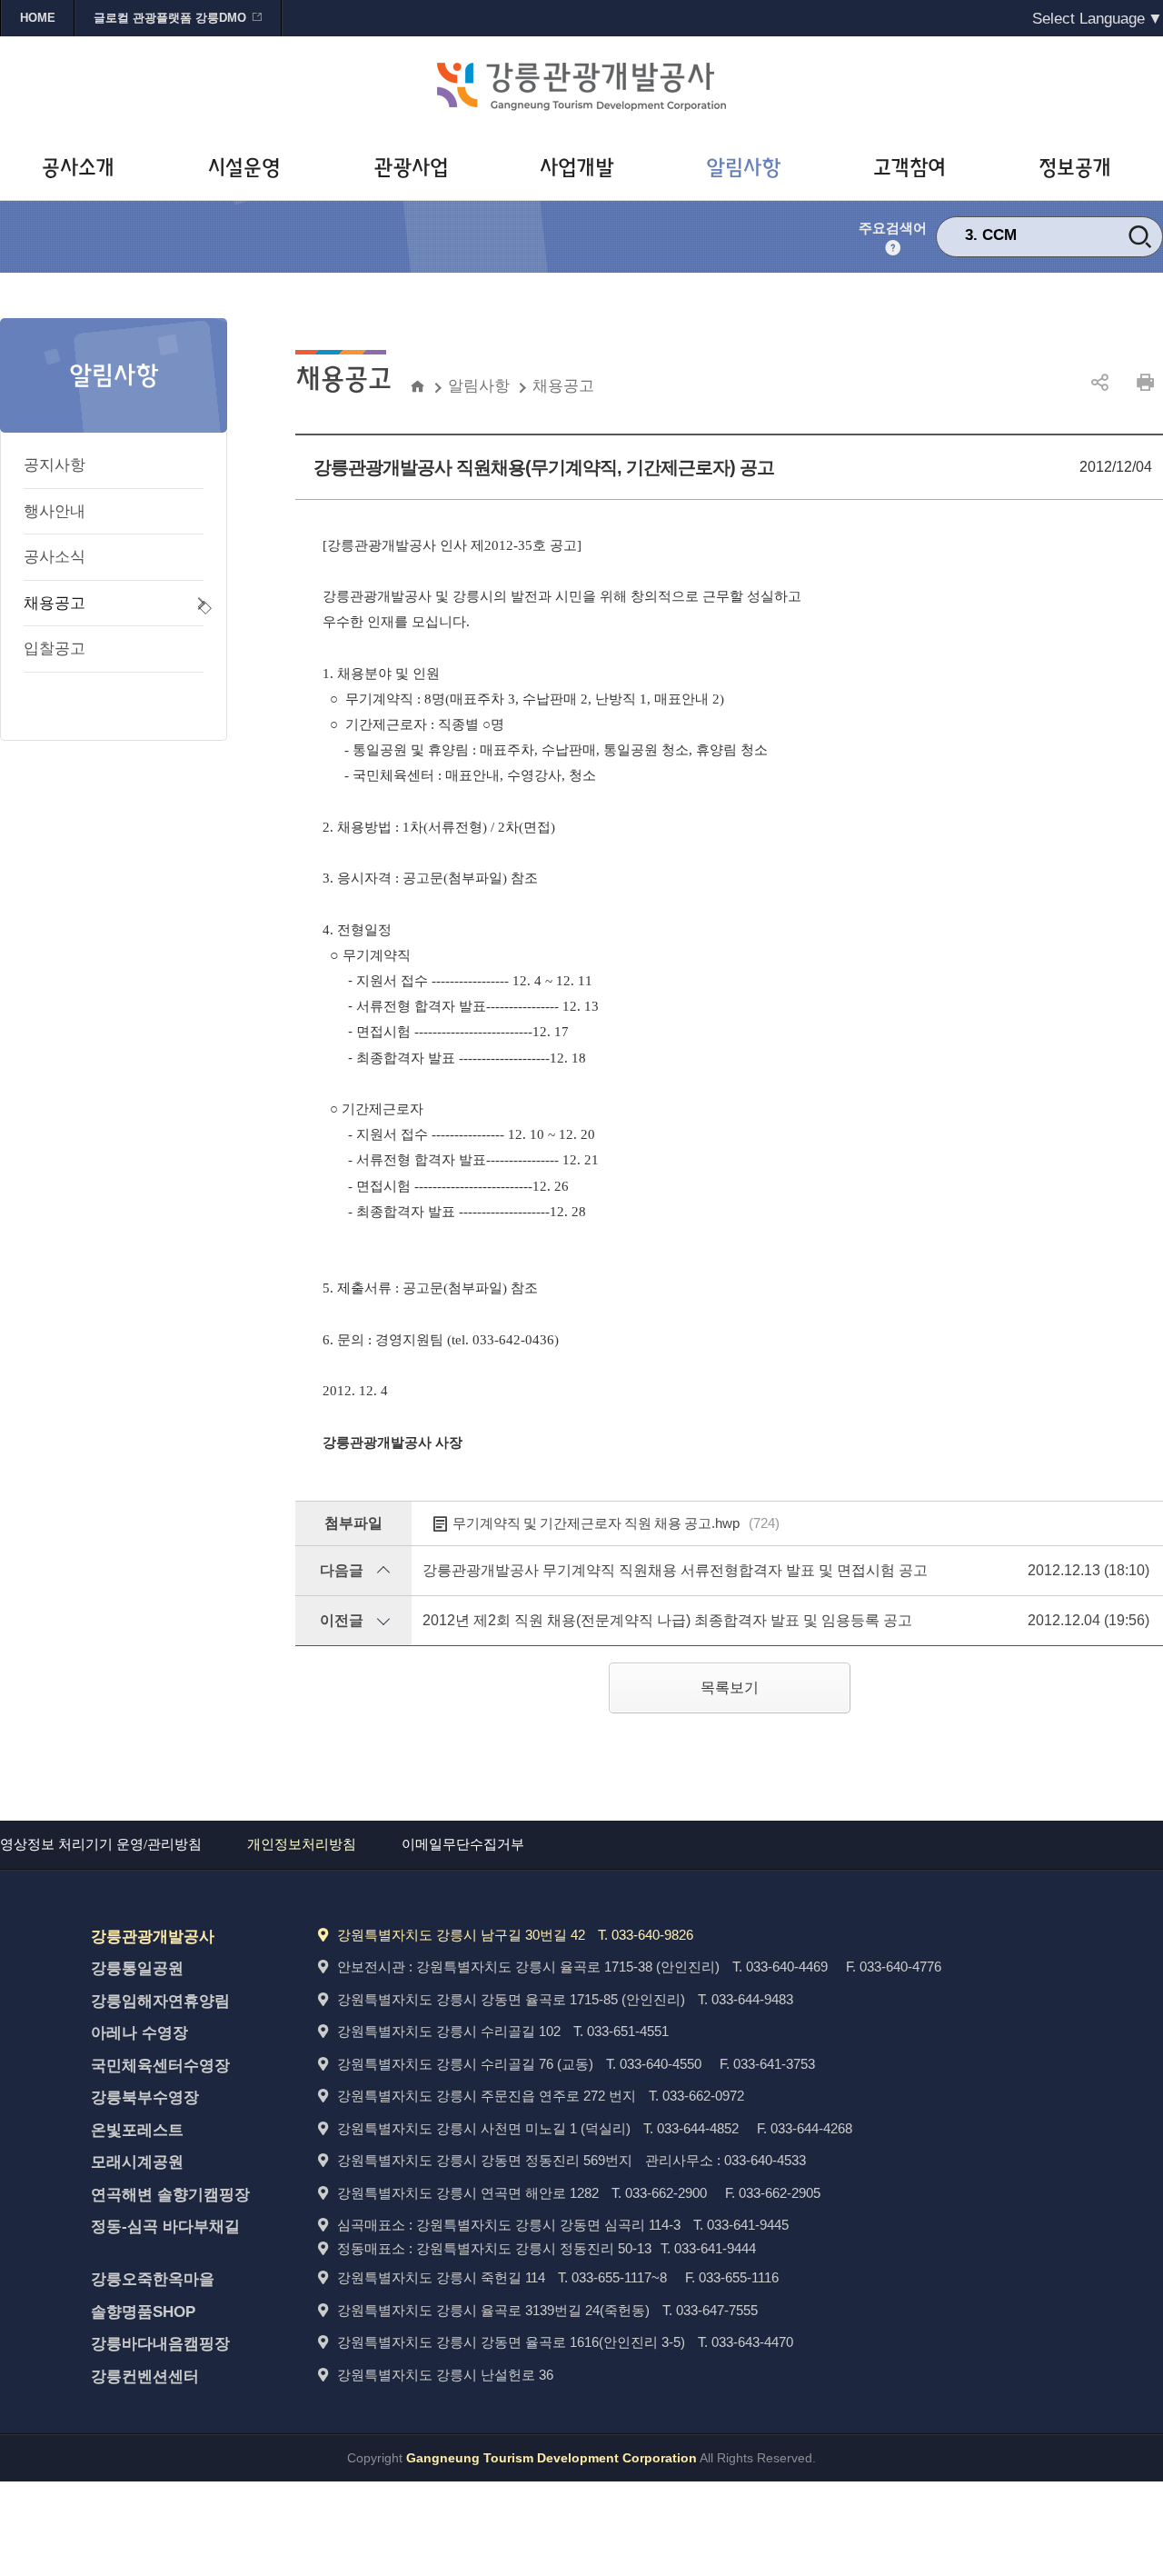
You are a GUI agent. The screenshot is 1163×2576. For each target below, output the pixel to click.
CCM (999, 235)
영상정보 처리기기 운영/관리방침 (101, 1844)
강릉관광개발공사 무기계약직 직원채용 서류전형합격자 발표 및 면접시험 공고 (675, 1570)
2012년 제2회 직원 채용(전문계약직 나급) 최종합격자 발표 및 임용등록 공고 (667, 1620)
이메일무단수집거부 (463, 1844)
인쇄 (1145, 383)
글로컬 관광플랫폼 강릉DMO (170, 18)
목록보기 (730, 1687)
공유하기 (1099, 383)
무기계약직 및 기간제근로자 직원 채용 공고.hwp (616, 1523)
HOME (38, 18)
